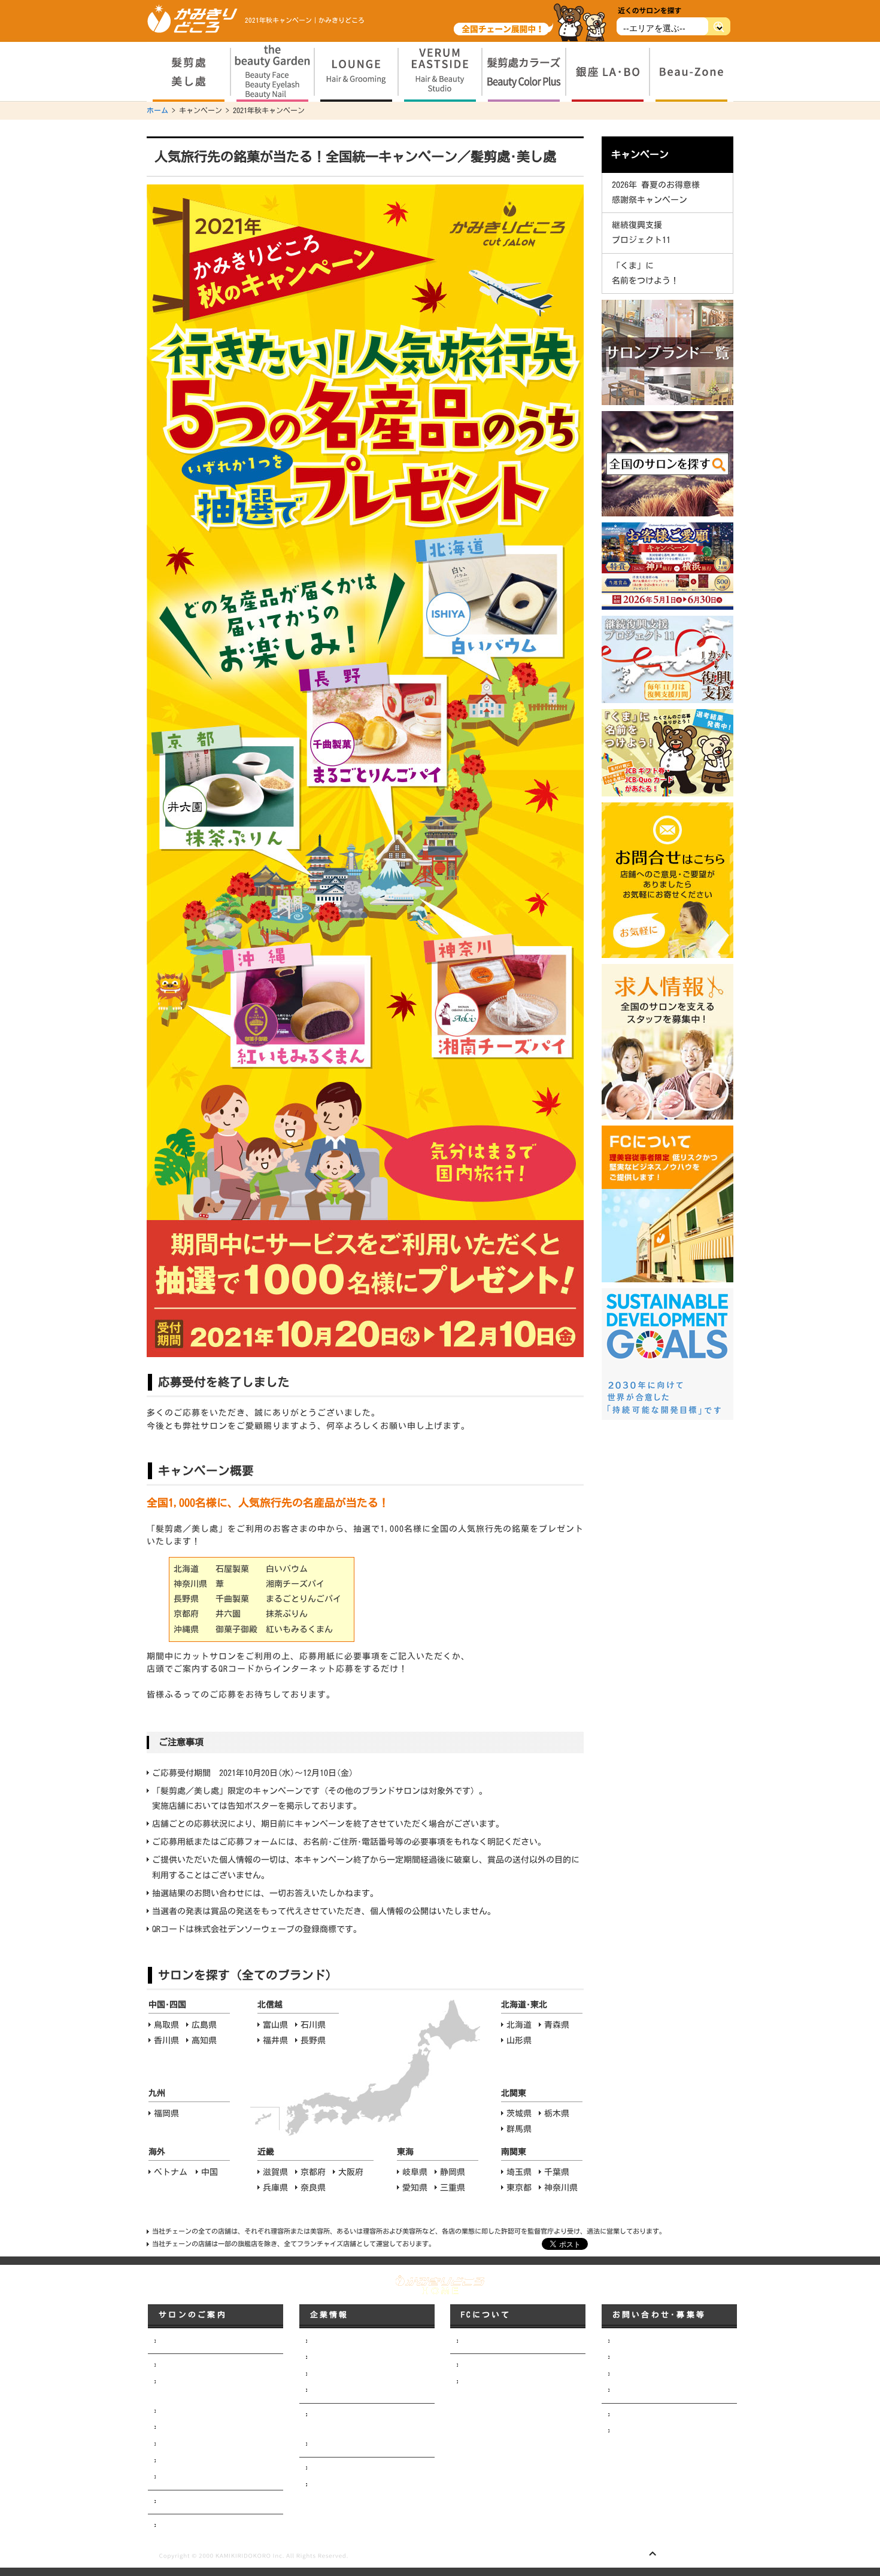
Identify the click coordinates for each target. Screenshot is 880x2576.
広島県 (204, 2025)
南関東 (514, 2152)
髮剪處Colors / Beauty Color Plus (216, 2444)
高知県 (204, 2040)
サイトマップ (634, 2431)
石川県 (313, 2025)
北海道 (519, 2025)
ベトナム (171, 2172)
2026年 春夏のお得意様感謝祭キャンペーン (656, 192)
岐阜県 (415, 2172)
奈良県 (313, 2188)
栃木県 (557, 2113)
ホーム (157, 110)
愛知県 (415, 2188)
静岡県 (453, 2172)
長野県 (313, 2040)
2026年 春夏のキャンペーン (204, 2526)
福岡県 (166, 2113)
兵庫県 (275, 2188)
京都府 (313, 2172)
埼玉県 (519, 2172)
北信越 (270, 2005)
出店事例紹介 (332, 2485)
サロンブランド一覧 (191, 2341)
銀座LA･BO (175, 2461)
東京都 (519, 2188)
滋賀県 (275, 2172)
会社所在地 (328, 2374)
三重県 (453, 2188)
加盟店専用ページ (490, 2365)
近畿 (266, 2152)
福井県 (275, 2040)
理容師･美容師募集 (643, 2358)
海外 (157, 2152)
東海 (405, 2152)
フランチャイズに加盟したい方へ (515, 2341)
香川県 (166, 2040)
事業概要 (324, 2468)
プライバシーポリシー (648, 2415)
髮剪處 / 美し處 (186, 2365)
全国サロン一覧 (184, 2502)
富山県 (275, 2025)
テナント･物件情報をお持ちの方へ (668, 2391)
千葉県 (557, 2172)
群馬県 (519, 2129)
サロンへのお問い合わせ (652, 2341)
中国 (210, 2172)
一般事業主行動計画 (342, 2444)
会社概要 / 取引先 (341, 2358)
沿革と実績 (328, 2391)
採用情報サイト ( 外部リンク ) (664, 2374)
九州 (157, 2093)
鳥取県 (166, 2025)
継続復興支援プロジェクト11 (641, 232)
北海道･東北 (524, 2005)
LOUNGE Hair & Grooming (198, 2411)
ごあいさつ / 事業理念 (348, 2341)
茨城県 (519, 2113)
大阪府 (351, 2172)
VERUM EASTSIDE (184, 2428)
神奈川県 (561, 2188)
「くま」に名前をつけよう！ (645, 273)
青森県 (557, 2025)
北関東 (514, 2093)
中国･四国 (167, 2005)
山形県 (519, 2040)
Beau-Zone (175, 2477)
